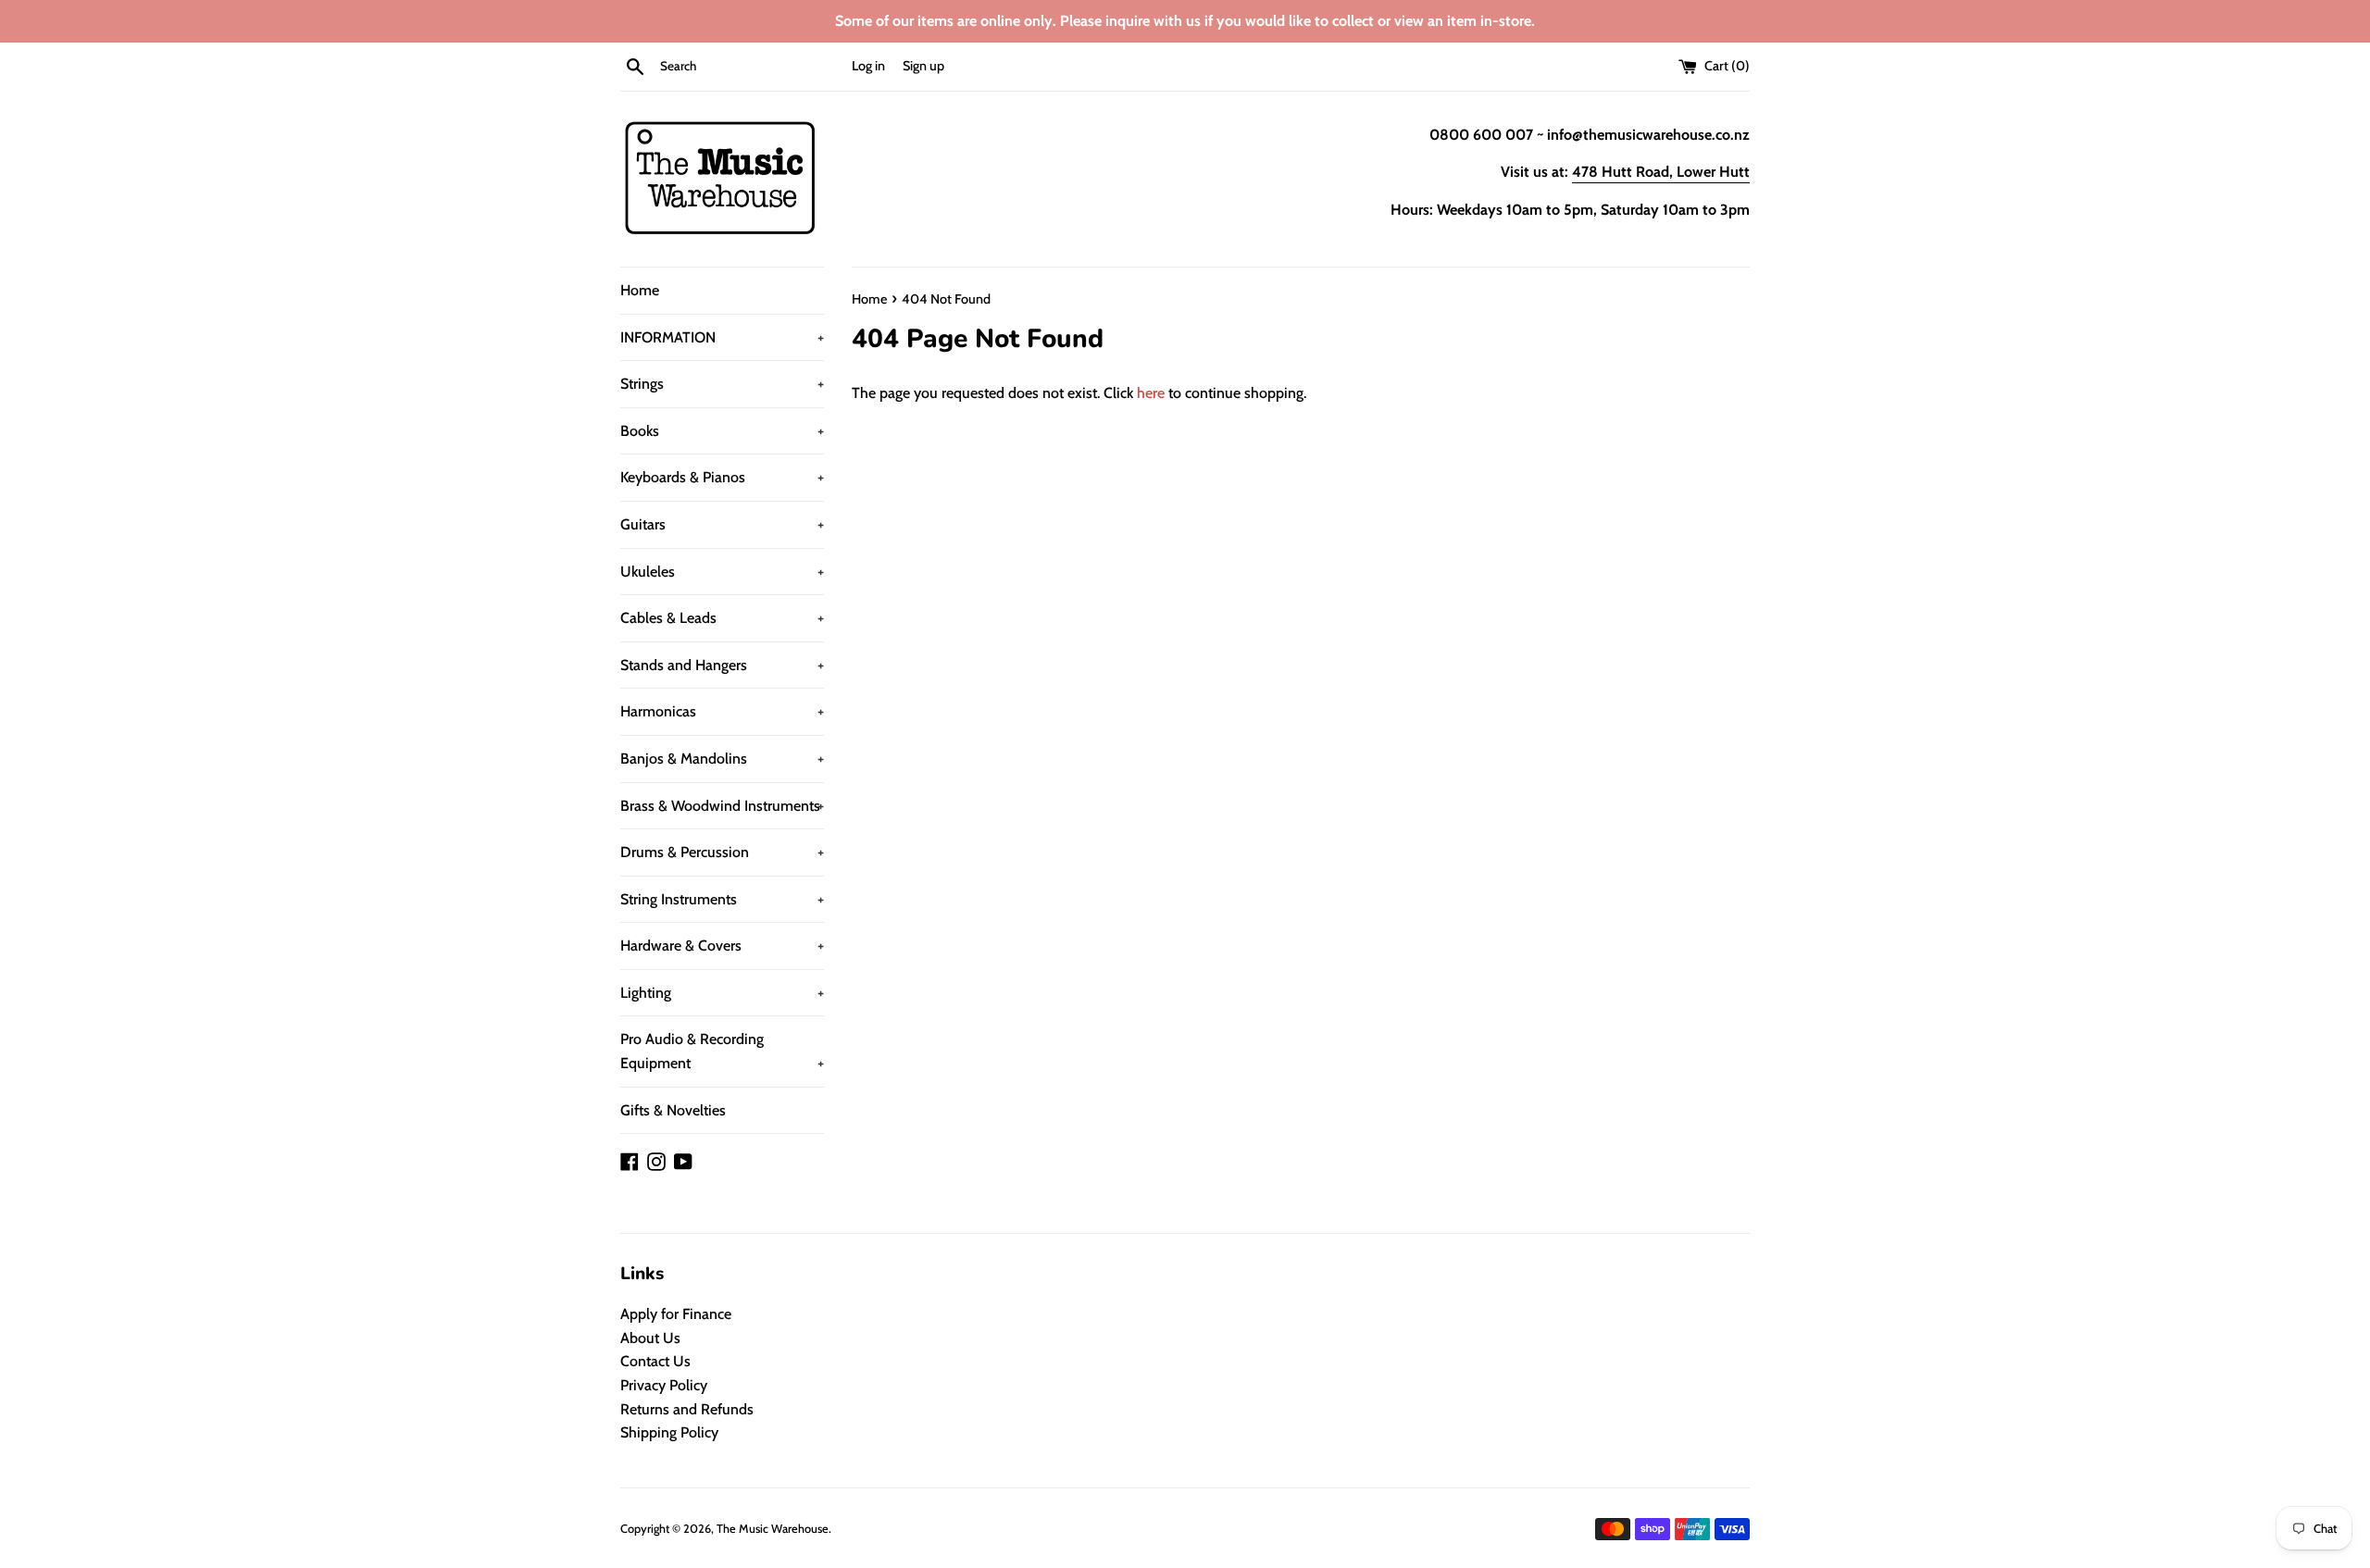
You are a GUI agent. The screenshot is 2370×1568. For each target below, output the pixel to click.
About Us (650, 1338)
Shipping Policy (669, 1432)
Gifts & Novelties (673, 1110)
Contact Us (655, 1361)
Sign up (923, 66)
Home (640, 290)
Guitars (722, 524)
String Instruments (722, 899)
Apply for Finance (676, 1314)
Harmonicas (722, 711)
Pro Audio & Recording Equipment (722, 1051)
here (1151, 393)
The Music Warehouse (773, 1529)
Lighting (722, 993)
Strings (722, 384)
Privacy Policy (664, 1385)
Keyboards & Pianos (722, 477)
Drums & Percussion (722, 852)
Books (722, 431)
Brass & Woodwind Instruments (722, 806)
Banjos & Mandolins (722, 759)
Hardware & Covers (722, 946)
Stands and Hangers (722, 665)
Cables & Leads (722, 618)
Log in (868, 66)
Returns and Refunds (687, 1409)
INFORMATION (722, 337)
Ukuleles (722, 572)
